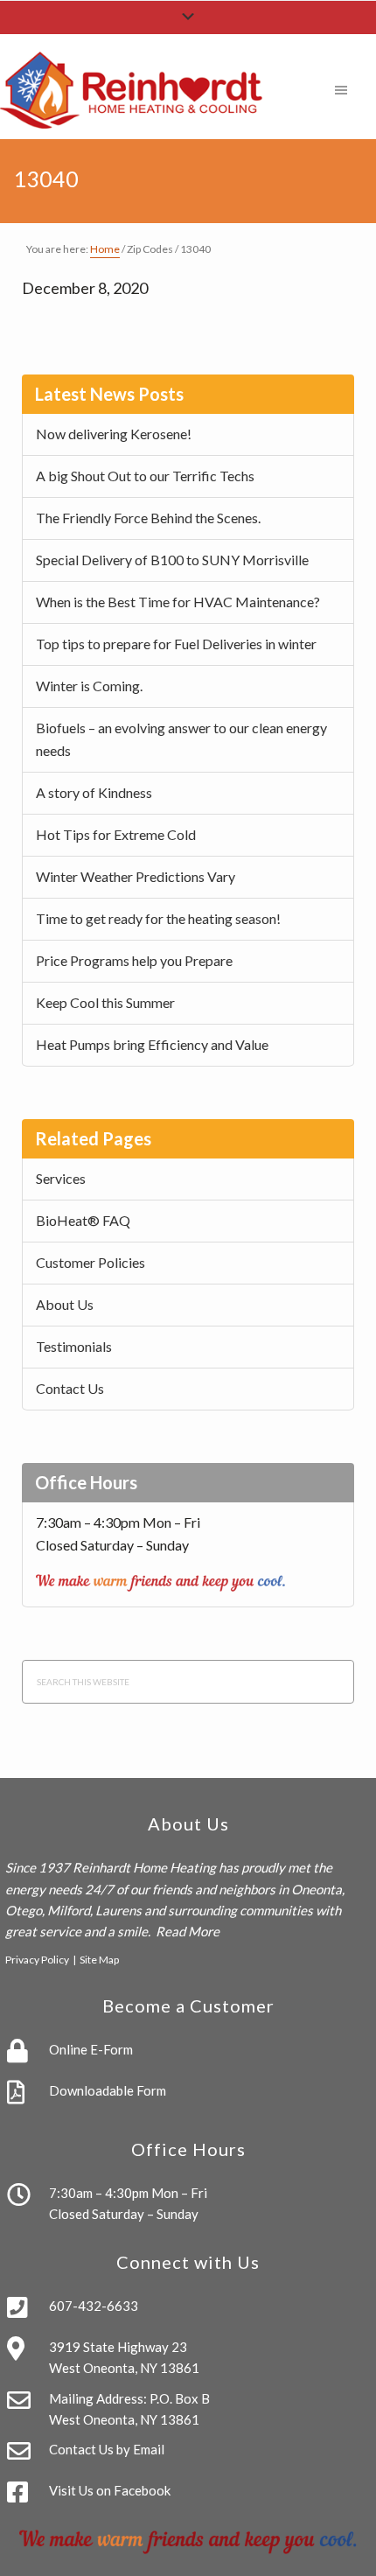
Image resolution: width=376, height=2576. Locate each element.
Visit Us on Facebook (110, 2490)
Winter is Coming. (89, 686)
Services (61, 1178)
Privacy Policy (37, 1960)
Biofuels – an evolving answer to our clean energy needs (181, 739)
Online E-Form (91, 2049)
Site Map (99, 1960)
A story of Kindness (94, 792)
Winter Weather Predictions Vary (136, 876)
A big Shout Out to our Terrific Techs (145, 476)
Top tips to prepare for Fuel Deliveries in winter (176, 644)
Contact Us (70, 1388)
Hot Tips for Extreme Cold (116, 834)
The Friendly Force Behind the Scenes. (148, 518)
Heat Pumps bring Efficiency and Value (152, 1044)
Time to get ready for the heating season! (158, 918)
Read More (188, 1931)
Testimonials (74, 1346)
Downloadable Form (108, 2090)
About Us (65, 1304)
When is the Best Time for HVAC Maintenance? (178, 602)
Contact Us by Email (107, 2449)
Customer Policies (91, 1262)
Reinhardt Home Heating (144, 1867)
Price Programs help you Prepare (134, 960)
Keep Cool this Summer (105, 1002)
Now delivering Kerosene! (114, 434)
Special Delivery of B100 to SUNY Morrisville (172, 560)
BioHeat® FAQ (83, 1220)
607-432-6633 (94, 2306)
